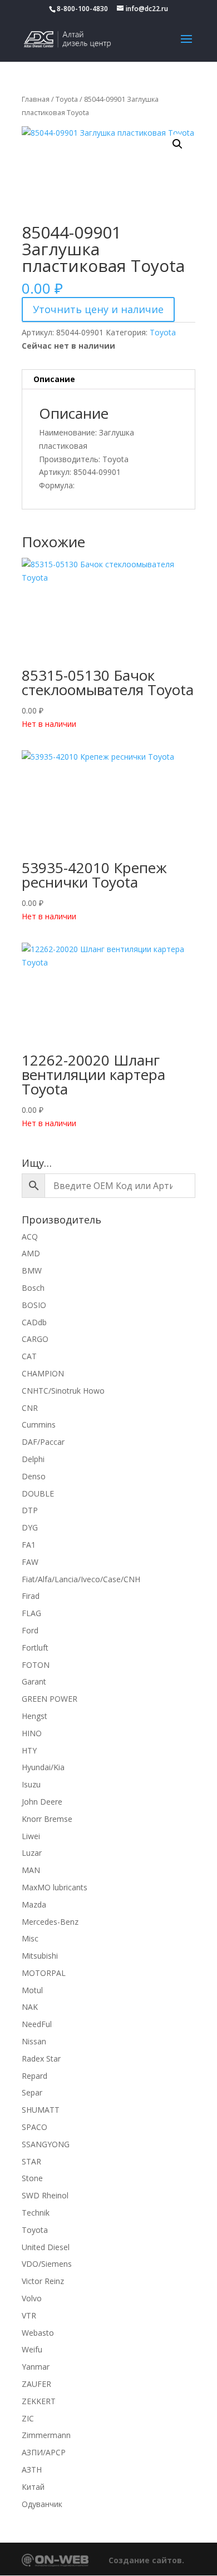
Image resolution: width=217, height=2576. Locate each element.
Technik (36, 2213)
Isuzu (31, 1784)
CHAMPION (43, 1373)
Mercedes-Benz (50, 1922)
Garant (34, 1681)
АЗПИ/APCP (44, 2452)
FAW (30, 1562)
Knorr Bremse (47, 1819)
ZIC (28, 2418)
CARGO (35, 1339)
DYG (30, 1527)
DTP (30, 1510)
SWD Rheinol (45, 2195)
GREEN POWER (50, 1699)
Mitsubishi (40, 1956)
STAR (31, 2161)
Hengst (34, 1716)
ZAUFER (36, 2384)
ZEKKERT (39, 2401)
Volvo (32, 2298)
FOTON (36, 1665)
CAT (29, 1356)
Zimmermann (46, 2435)
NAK (30, 2007)
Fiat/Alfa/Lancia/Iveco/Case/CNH (81, 1579)
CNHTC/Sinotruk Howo (63, 1391)
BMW (32, 1270)
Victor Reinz (43, 2281)
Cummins (39, 1425)
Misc (30, 1938)
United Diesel (46, 2247)
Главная (36, 99)
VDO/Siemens (47, 2264)
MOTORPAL (44, 1973)
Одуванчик (42, 2504)
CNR (30, 1408)
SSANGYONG (46, 2144)
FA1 (29, 1545)
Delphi (33, 1459)
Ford (30, 1630)
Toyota (67, 99)
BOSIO (34, 1305)
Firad (31, 1596)
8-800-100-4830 (82, 9)
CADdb (34, 1322)
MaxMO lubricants (55, 1887)
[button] (177, 144)
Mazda (34, 1904)
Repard (34, 2076)
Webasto (38, 2333)
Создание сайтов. (146, 2560)
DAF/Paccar (43, 1442)
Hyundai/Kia (43, 1767)
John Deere (42, 1802)
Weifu (32, 2349)
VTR (29, 2315)
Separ (32, 2092)
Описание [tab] (54, 379)
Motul (32, 1990)
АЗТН (32, 2470)
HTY (29, 1750)
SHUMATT (41, 2110)
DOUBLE (38, 1493)
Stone (32, 2178)
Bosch (33, 1288)
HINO (32, 1733)
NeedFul (37, 2024)
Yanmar (36, 2367)
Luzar (32, 1853)
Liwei (31, 1836)
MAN (31, 1870)
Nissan (34, 2041)
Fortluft (35, 1648)
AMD (31, 1253)
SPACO (34, 2127)
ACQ (30, 1237)
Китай (33, 2487)
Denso (34, 1476)
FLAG (31, 1613)
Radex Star (41, 2059)
